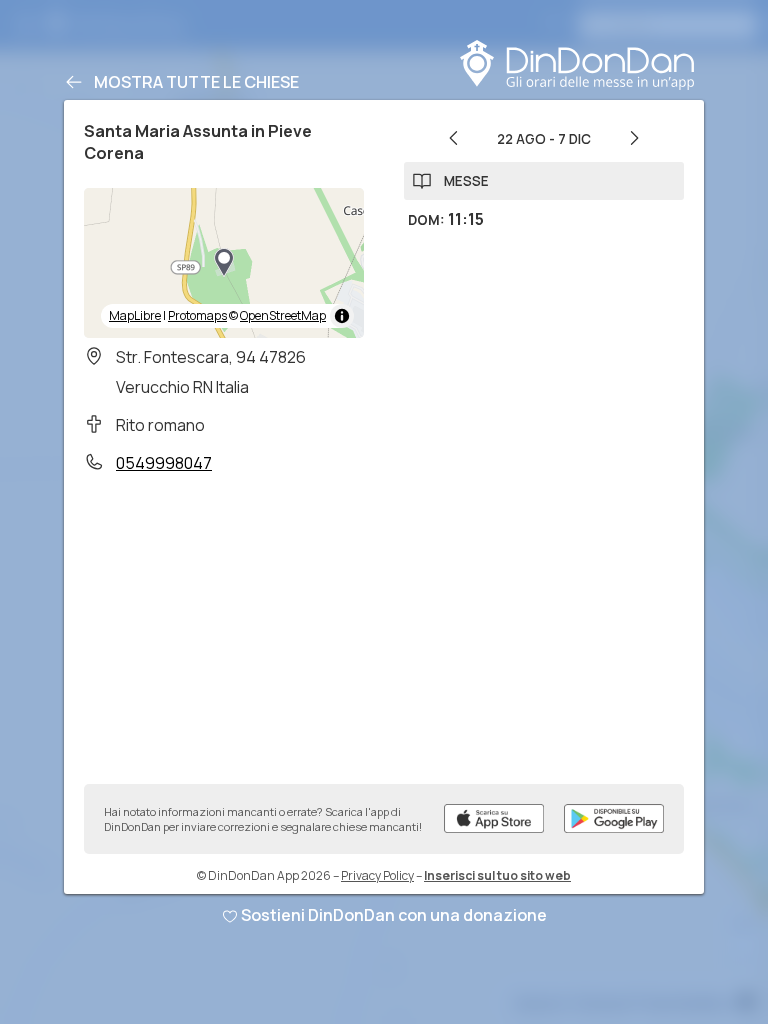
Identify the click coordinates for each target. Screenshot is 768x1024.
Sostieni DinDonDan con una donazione (394, 915)
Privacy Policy (377, 875)
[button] (224, 263)
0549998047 (164, 463)
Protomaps (197, 315)
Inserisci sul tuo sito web (497, 875)
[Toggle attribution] (342, 316)
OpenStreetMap (283, 315)
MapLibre (135, 315)
